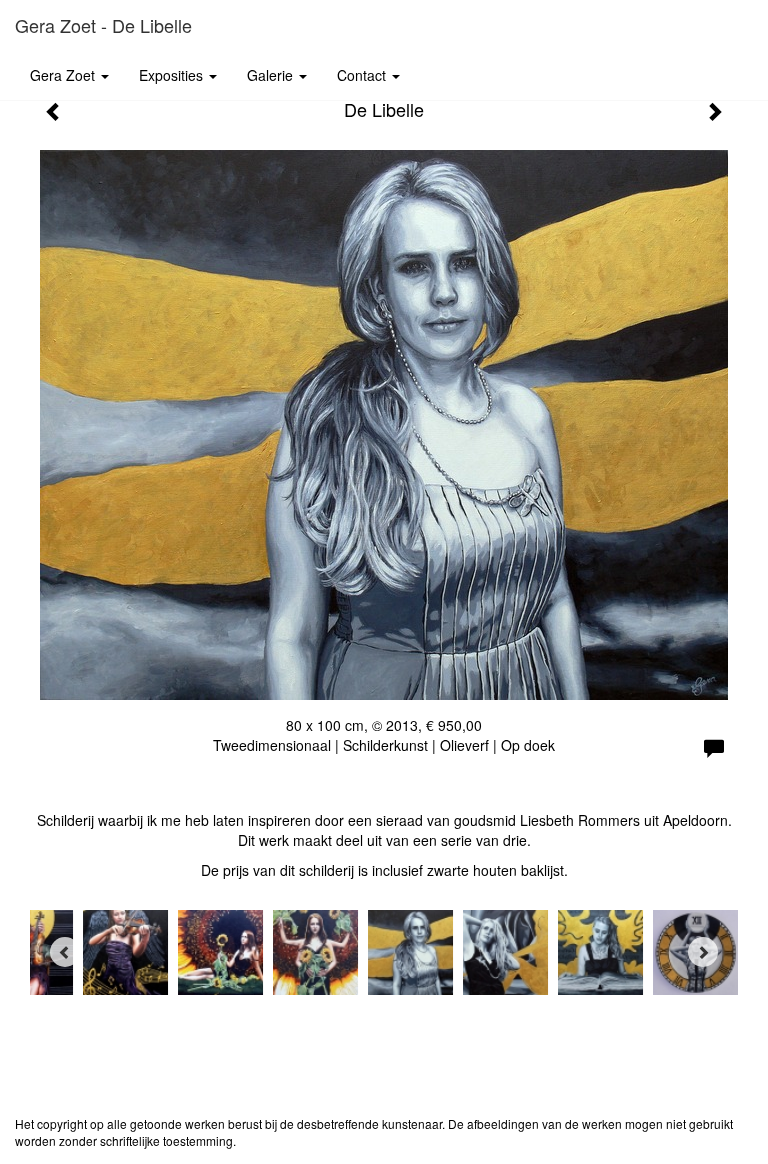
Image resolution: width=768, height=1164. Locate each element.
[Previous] (65, 952)
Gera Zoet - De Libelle (103, 25)
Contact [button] (363, 75)
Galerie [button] (272, 75)
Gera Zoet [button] (64, 75)
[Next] (703, 952)
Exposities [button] (173, 75)
